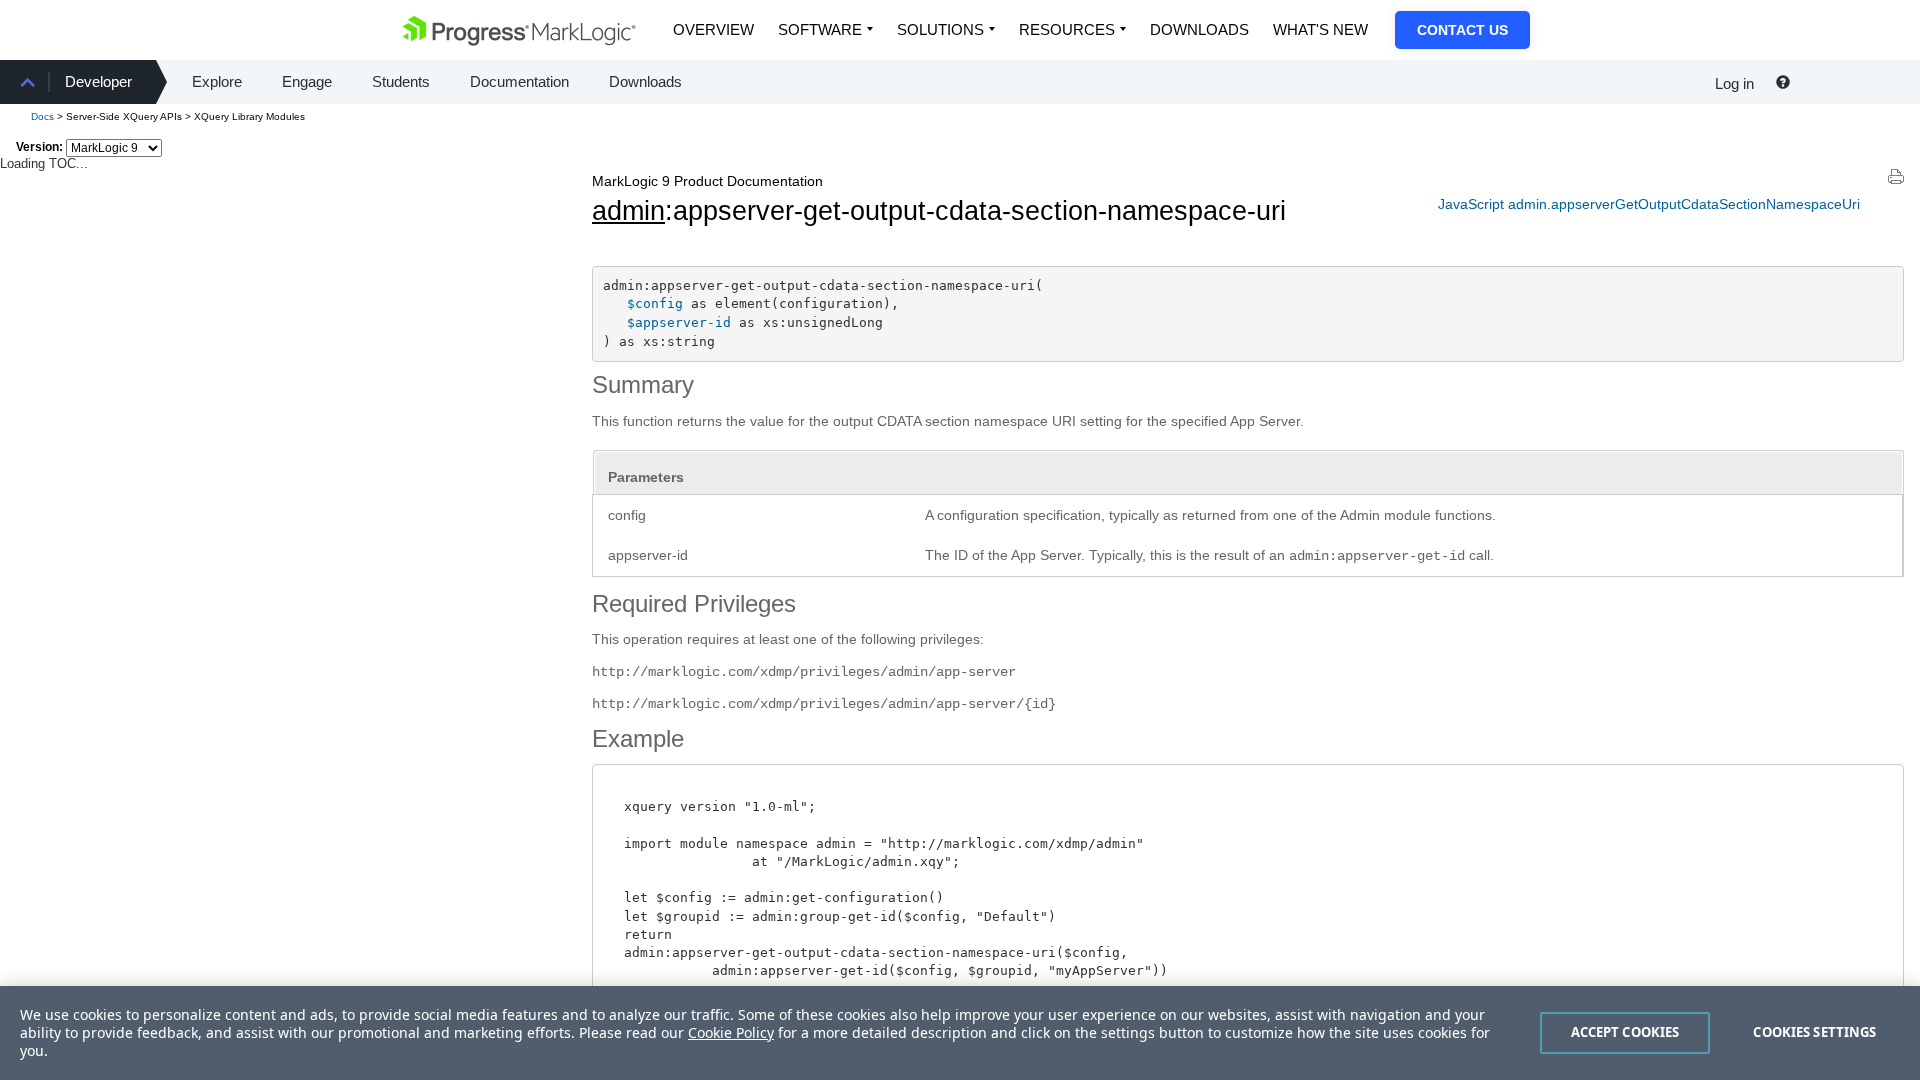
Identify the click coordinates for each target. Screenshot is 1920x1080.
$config (655, 303)
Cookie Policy (731, 1032)
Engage (307, 81)
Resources (1067, 29)
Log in (1734, 83)
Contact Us (1462, 30)
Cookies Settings (1814, 1032)
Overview (713, 29)
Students (401, 81)
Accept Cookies (1625, 1032)
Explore (217, 81)
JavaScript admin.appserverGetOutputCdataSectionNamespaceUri (1649, 204)
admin (628, 211)
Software (820, 29)
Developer (98, 81)
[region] (960, 1033)
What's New (1320, 29)
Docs (42, 116)
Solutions (940, 29)
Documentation (519, 81)
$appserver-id (679, 322)
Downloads (1199, 29)
